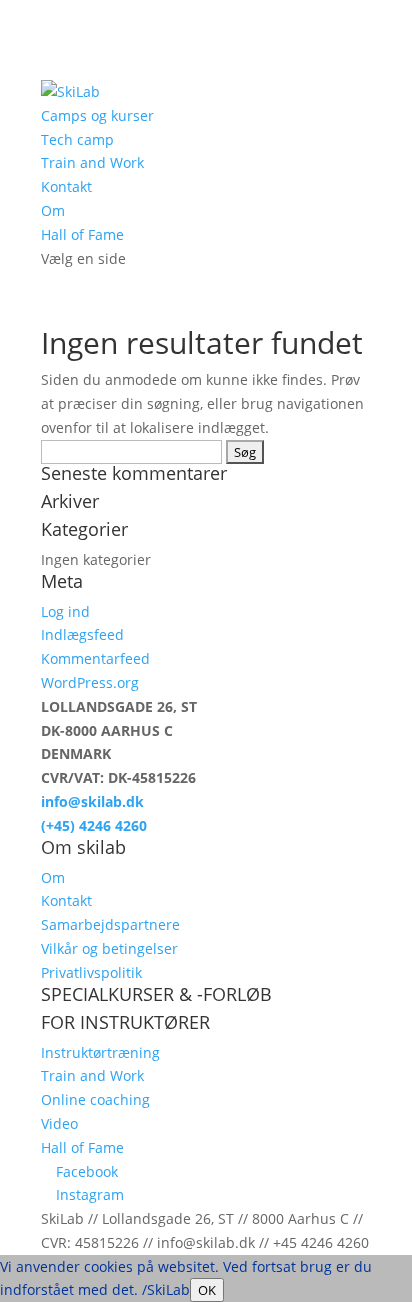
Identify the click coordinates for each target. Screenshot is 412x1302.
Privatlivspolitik (91, 972)
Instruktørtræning (100, 1052)
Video (59, 1123)
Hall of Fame (82, 234)
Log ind (65, 611)
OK (207, 1290)
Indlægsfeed (82, 634)
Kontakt (66, 186)
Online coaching (95, 1099)
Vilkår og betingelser (109, 948)
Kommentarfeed (95, 658)
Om (53, 210)
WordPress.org (90, 682)
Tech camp (77, 139)
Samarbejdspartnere (110, 924)
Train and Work (92, 162)
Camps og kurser (97, 115)
